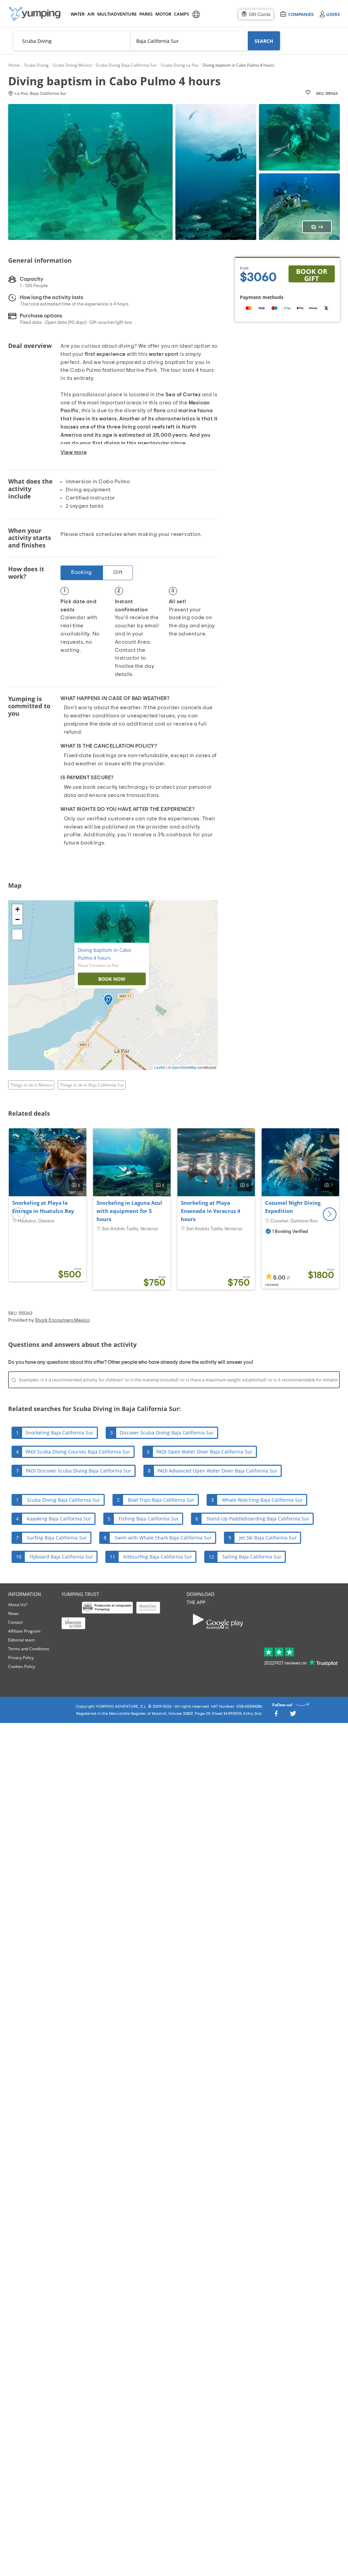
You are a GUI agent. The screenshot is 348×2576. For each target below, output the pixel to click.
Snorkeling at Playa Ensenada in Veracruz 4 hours (211, 1211)
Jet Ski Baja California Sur (268, 1538)
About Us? (18, 1605)
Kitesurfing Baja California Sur (158, 1557)
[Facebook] (276, 1716)
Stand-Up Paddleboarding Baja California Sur (258, 1519)
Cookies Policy (22, 1666)
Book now (112, 979)
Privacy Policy (21, 1658)
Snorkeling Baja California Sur (59, 1433)
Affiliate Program (24, 1631)
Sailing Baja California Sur (252, 1557)
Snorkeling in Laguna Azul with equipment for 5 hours (129, 1211)
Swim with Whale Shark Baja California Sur (163, 1538)
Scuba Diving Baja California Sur (64, 1500)
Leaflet (160, 1067)
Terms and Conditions (29, 1649)
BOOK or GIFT (312, 275)
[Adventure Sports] (35, 14)
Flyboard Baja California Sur (61, 1557)
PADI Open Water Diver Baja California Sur (204, 1452)
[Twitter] (293, 1716)
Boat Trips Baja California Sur (161, 1500)
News (13, 1613)
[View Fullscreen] (17, 935)
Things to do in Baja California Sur (92, 1085)
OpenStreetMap (184, 1067)
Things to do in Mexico (31, 1085)
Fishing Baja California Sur (149, 1519)
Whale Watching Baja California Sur (262, 1500)
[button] (330, 1214)
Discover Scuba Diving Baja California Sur (167, 1433)
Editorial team (21, 1640)
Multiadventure (116, 14)
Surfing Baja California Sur (57, 1538)
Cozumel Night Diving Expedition (293, 1207)
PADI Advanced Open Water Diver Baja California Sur (217, 1471)
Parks (146, 14)
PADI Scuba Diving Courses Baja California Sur (78, 1452)
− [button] (18, 919)
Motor (163, 14)
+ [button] (18, 909)
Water (77, 14)
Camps (181, 14)
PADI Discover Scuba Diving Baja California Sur (78, 1471)
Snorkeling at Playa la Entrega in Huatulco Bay (43, 1207)
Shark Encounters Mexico (62, 1320)
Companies (301, 14)
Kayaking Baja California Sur (59, 1519)
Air (91, 14)
